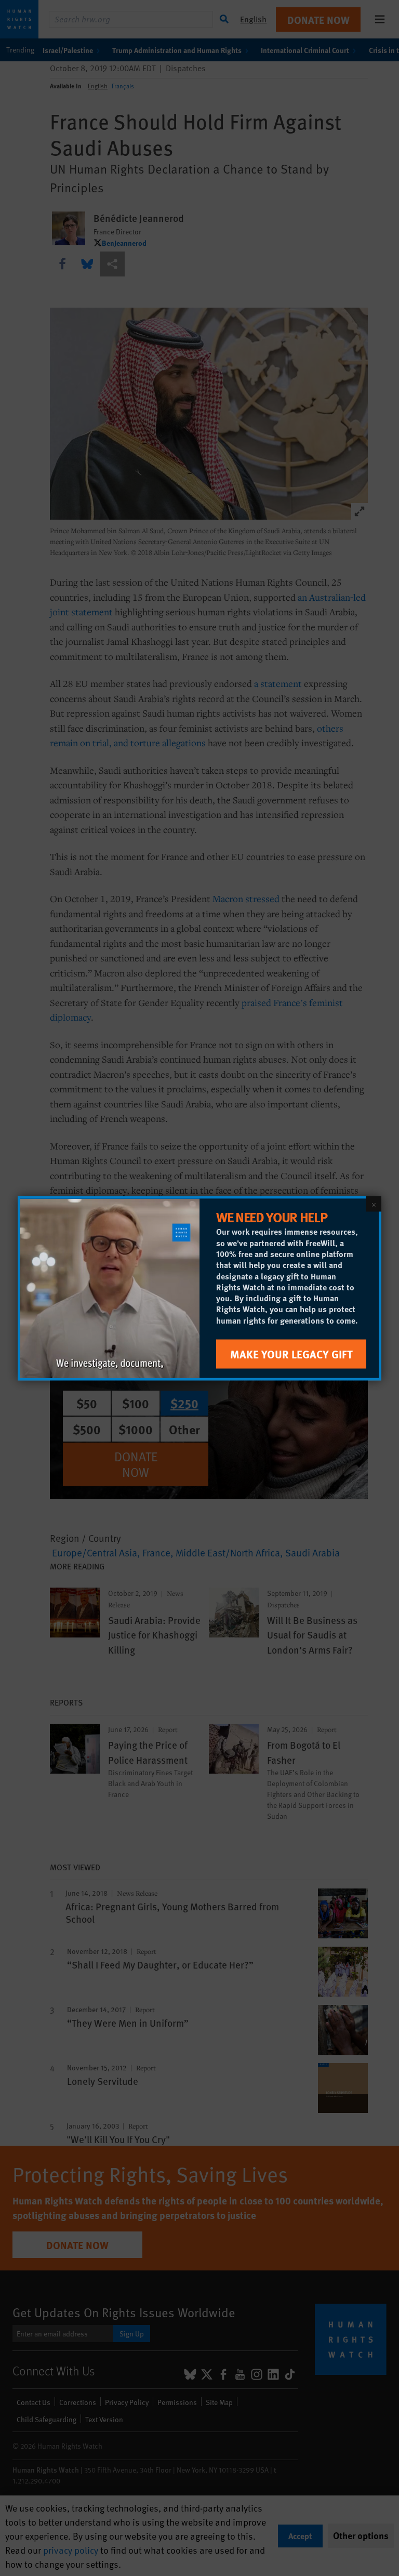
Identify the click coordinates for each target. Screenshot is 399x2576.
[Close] (374, 1204)
